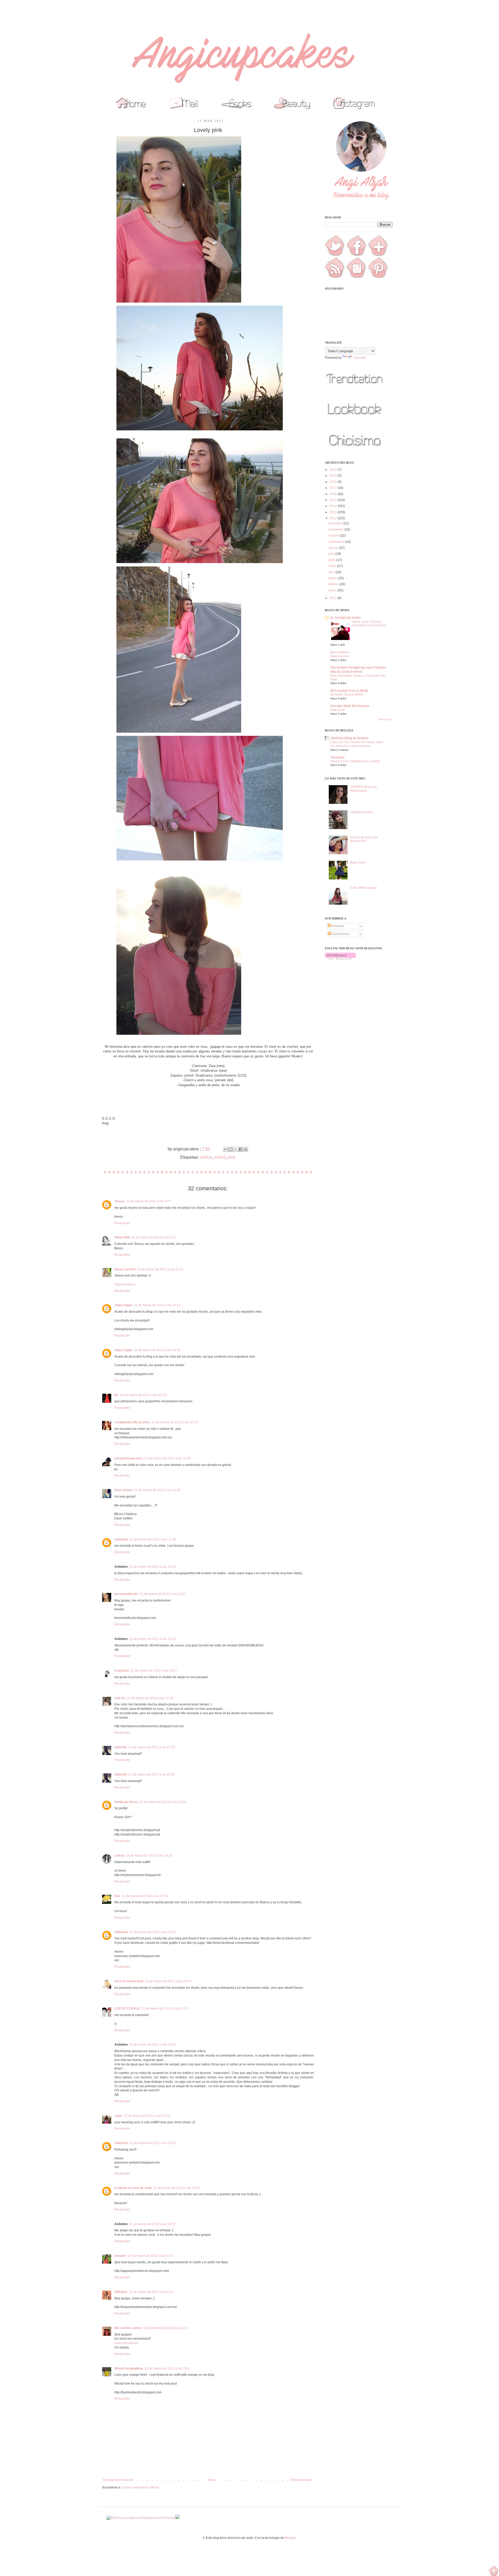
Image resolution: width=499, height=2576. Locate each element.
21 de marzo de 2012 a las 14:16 (150, 1698)
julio (332, 554)
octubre (334, 536)
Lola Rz (120, 1698)
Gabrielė (121, 1747)
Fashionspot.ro (125, 1284)
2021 (334, 470)
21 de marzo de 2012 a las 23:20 (153, 2143)
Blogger (290, 2538)
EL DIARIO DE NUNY (346, 618)
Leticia (119, 1856)
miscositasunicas (126, 2343)
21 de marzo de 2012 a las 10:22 (175, 1422)
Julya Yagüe (123, 1305)
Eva (117, 1896)
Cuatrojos (122, 1671)
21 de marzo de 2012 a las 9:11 (153, 1237)
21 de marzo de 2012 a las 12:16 (152, 1567)
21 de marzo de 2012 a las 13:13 (152, 1639)
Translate (360, 358)
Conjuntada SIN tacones (132, 1422)
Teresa (119, 1201)
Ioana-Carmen (125, 1269)
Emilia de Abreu (126, 1802)
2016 (334, 494)
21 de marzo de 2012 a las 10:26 (168, 1458)
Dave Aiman (123, 1490)
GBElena (121, 2292)
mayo (333, 566)
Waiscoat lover (340, 656)
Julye (118, 2116)
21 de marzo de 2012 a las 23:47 (177, 2188)
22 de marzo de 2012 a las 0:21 (151, 2292)
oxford (220, 1157)
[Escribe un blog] (231, 1149)
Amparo (120, 2256)
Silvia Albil (122, 1237)
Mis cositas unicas (128, 2328)
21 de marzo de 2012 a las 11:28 (157, 1490)
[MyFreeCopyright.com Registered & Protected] (141, 2518)
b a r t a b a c (340, 652)
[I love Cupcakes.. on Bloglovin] (340, 959)
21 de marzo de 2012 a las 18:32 (153, 1932)
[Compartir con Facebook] (241, 1149)
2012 (334, 518)
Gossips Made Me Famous (350, 706)
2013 (334, 512)
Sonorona (337, 757)
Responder (122, 1223)
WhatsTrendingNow (129, 2368)
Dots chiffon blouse (364, 888)
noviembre (336, 530)
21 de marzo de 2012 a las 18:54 (168, 1981)
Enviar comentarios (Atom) (141, 2487)
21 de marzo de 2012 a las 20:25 (152, 2045)
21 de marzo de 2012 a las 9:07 (148, 1201)
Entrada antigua (301, 2480)
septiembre (337, 542)
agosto (334, 548)
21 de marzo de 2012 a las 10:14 (157, 1350)
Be (116, 1395)
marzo (333, 578)
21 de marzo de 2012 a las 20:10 (165, 2008)
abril (332, 572)
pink (232, 1157)
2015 (334, 500)
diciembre (336, 523)
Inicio (212, 2480)
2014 (334, 506)
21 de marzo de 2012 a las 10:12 (157, 1305)
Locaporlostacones (129, 1458)
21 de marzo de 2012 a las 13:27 (154, 1671)
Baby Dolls (358, 863)
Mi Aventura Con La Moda (349, 691)
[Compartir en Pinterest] (246, 1149)
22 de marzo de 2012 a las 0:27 (166, 2328)
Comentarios (340, 934)
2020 (334, 476)
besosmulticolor (126, 1594)
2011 (334, 598)
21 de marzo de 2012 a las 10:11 (160, 1269)
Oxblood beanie (361, 812)
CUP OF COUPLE (127, 2008)
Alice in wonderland (129, 1981)
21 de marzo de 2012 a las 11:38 (153, 1539)
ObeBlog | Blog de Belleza (349, 738)
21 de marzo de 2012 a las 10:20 (143, 1395)
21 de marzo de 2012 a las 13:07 (163, 1594)
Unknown (121, 1539)
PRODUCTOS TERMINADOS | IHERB (355, 761)
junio (332, 560)
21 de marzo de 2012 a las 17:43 (145, 1896)
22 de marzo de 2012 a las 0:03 (150, 2256)
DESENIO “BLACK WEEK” (347, 695)
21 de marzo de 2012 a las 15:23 (152, 1747)
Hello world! (338, 710)
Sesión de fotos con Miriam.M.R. (364, 839)
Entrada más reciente (118, 2480)
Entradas (338, 926)
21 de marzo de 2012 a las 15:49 (163, 1802)
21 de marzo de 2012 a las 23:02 (147, 2116)
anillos (206, 1157)
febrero (334, 584)
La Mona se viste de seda (133, 2188)
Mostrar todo (386, 719)
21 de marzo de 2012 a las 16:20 (149, 1856)
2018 (334, 482)
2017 (334, 488)
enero (333, 590)
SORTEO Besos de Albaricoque (364, 789)
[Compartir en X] (236, 1149)
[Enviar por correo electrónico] (226, 1149)
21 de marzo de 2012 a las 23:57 (152, 2224)
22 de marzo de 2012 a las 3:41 (167, 2368)
